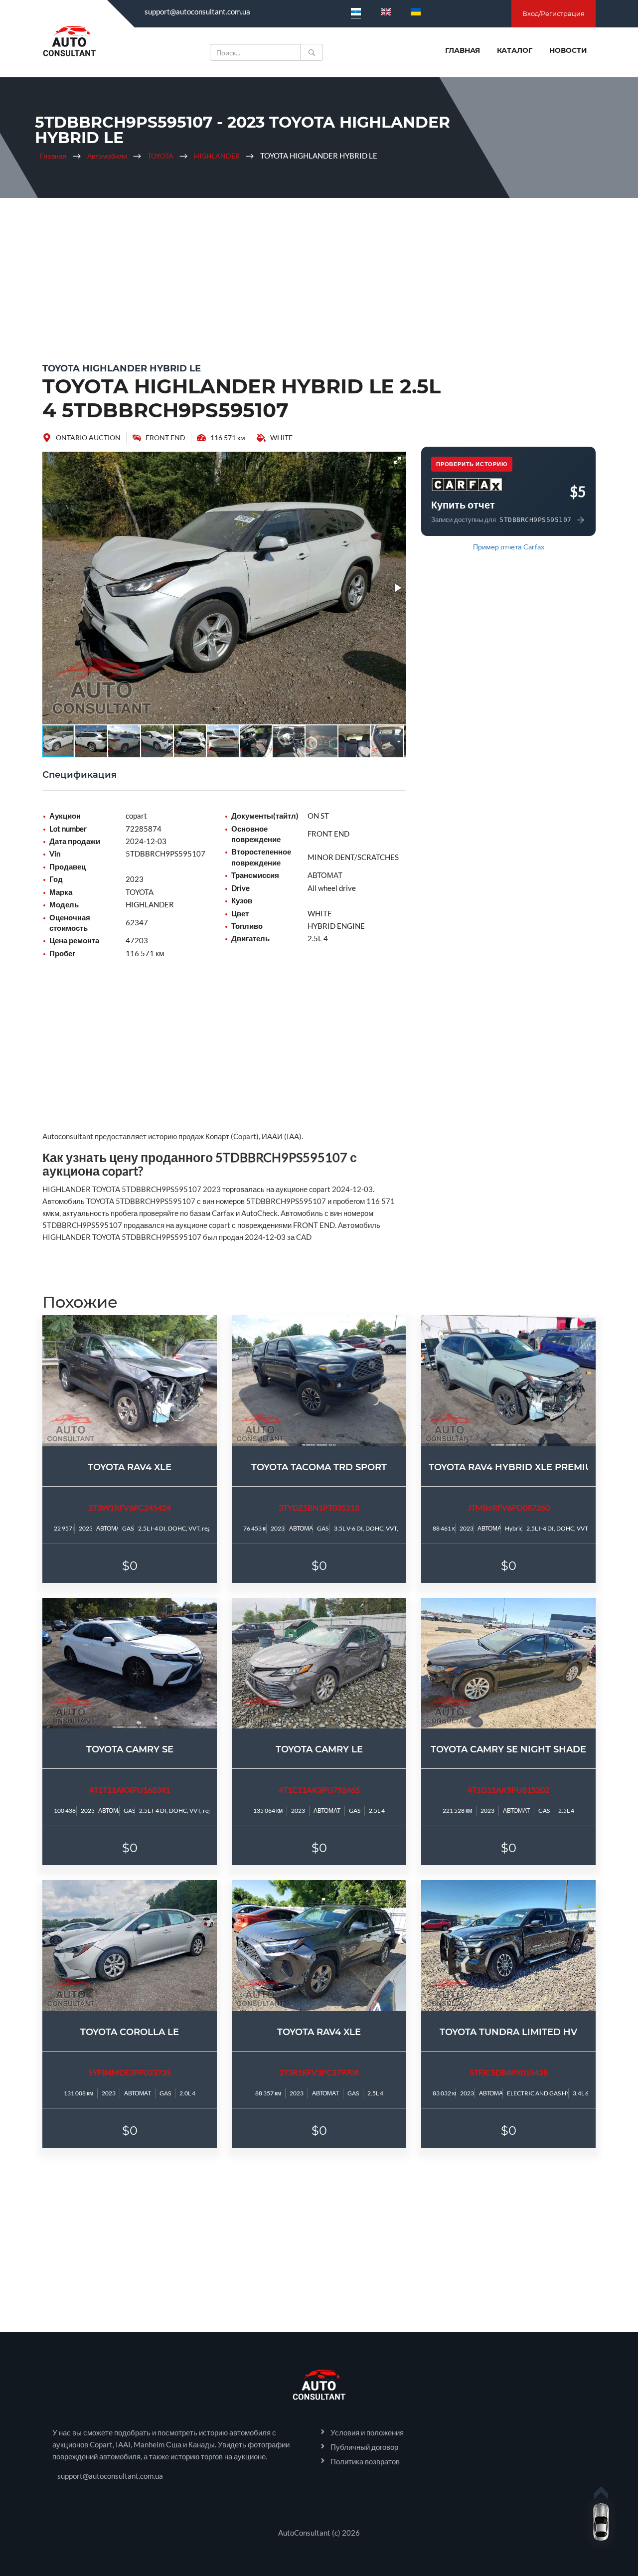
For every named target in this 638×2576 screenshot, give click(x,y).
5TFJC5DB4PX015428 (509, 2072)
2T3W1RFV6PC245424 (130, 1507)
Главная (463, 50)
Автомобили (107, 156)
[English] (386, 11)
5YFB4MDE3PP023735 (130, 2072)
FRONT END (165, 437)
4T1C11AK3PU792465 (319, 1790)
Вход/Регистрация (554, 13)
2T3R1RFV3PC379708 (319, 2072)
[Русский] (356, 11)
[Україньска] (416, 11)
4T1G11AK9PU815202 (508, 1790)
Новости (568, 50)
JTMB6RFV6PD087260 (509, 1507)
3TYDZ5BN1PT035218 (319, 1507)
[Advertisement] (319, 278)
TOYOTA (160, 156)
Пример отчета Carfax (509, 547)
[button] (397, 460)
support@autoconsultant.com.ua (197, 11)
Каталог (515, 50)
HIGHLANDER (217, 156)
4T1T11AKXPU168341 (130, 1790)
